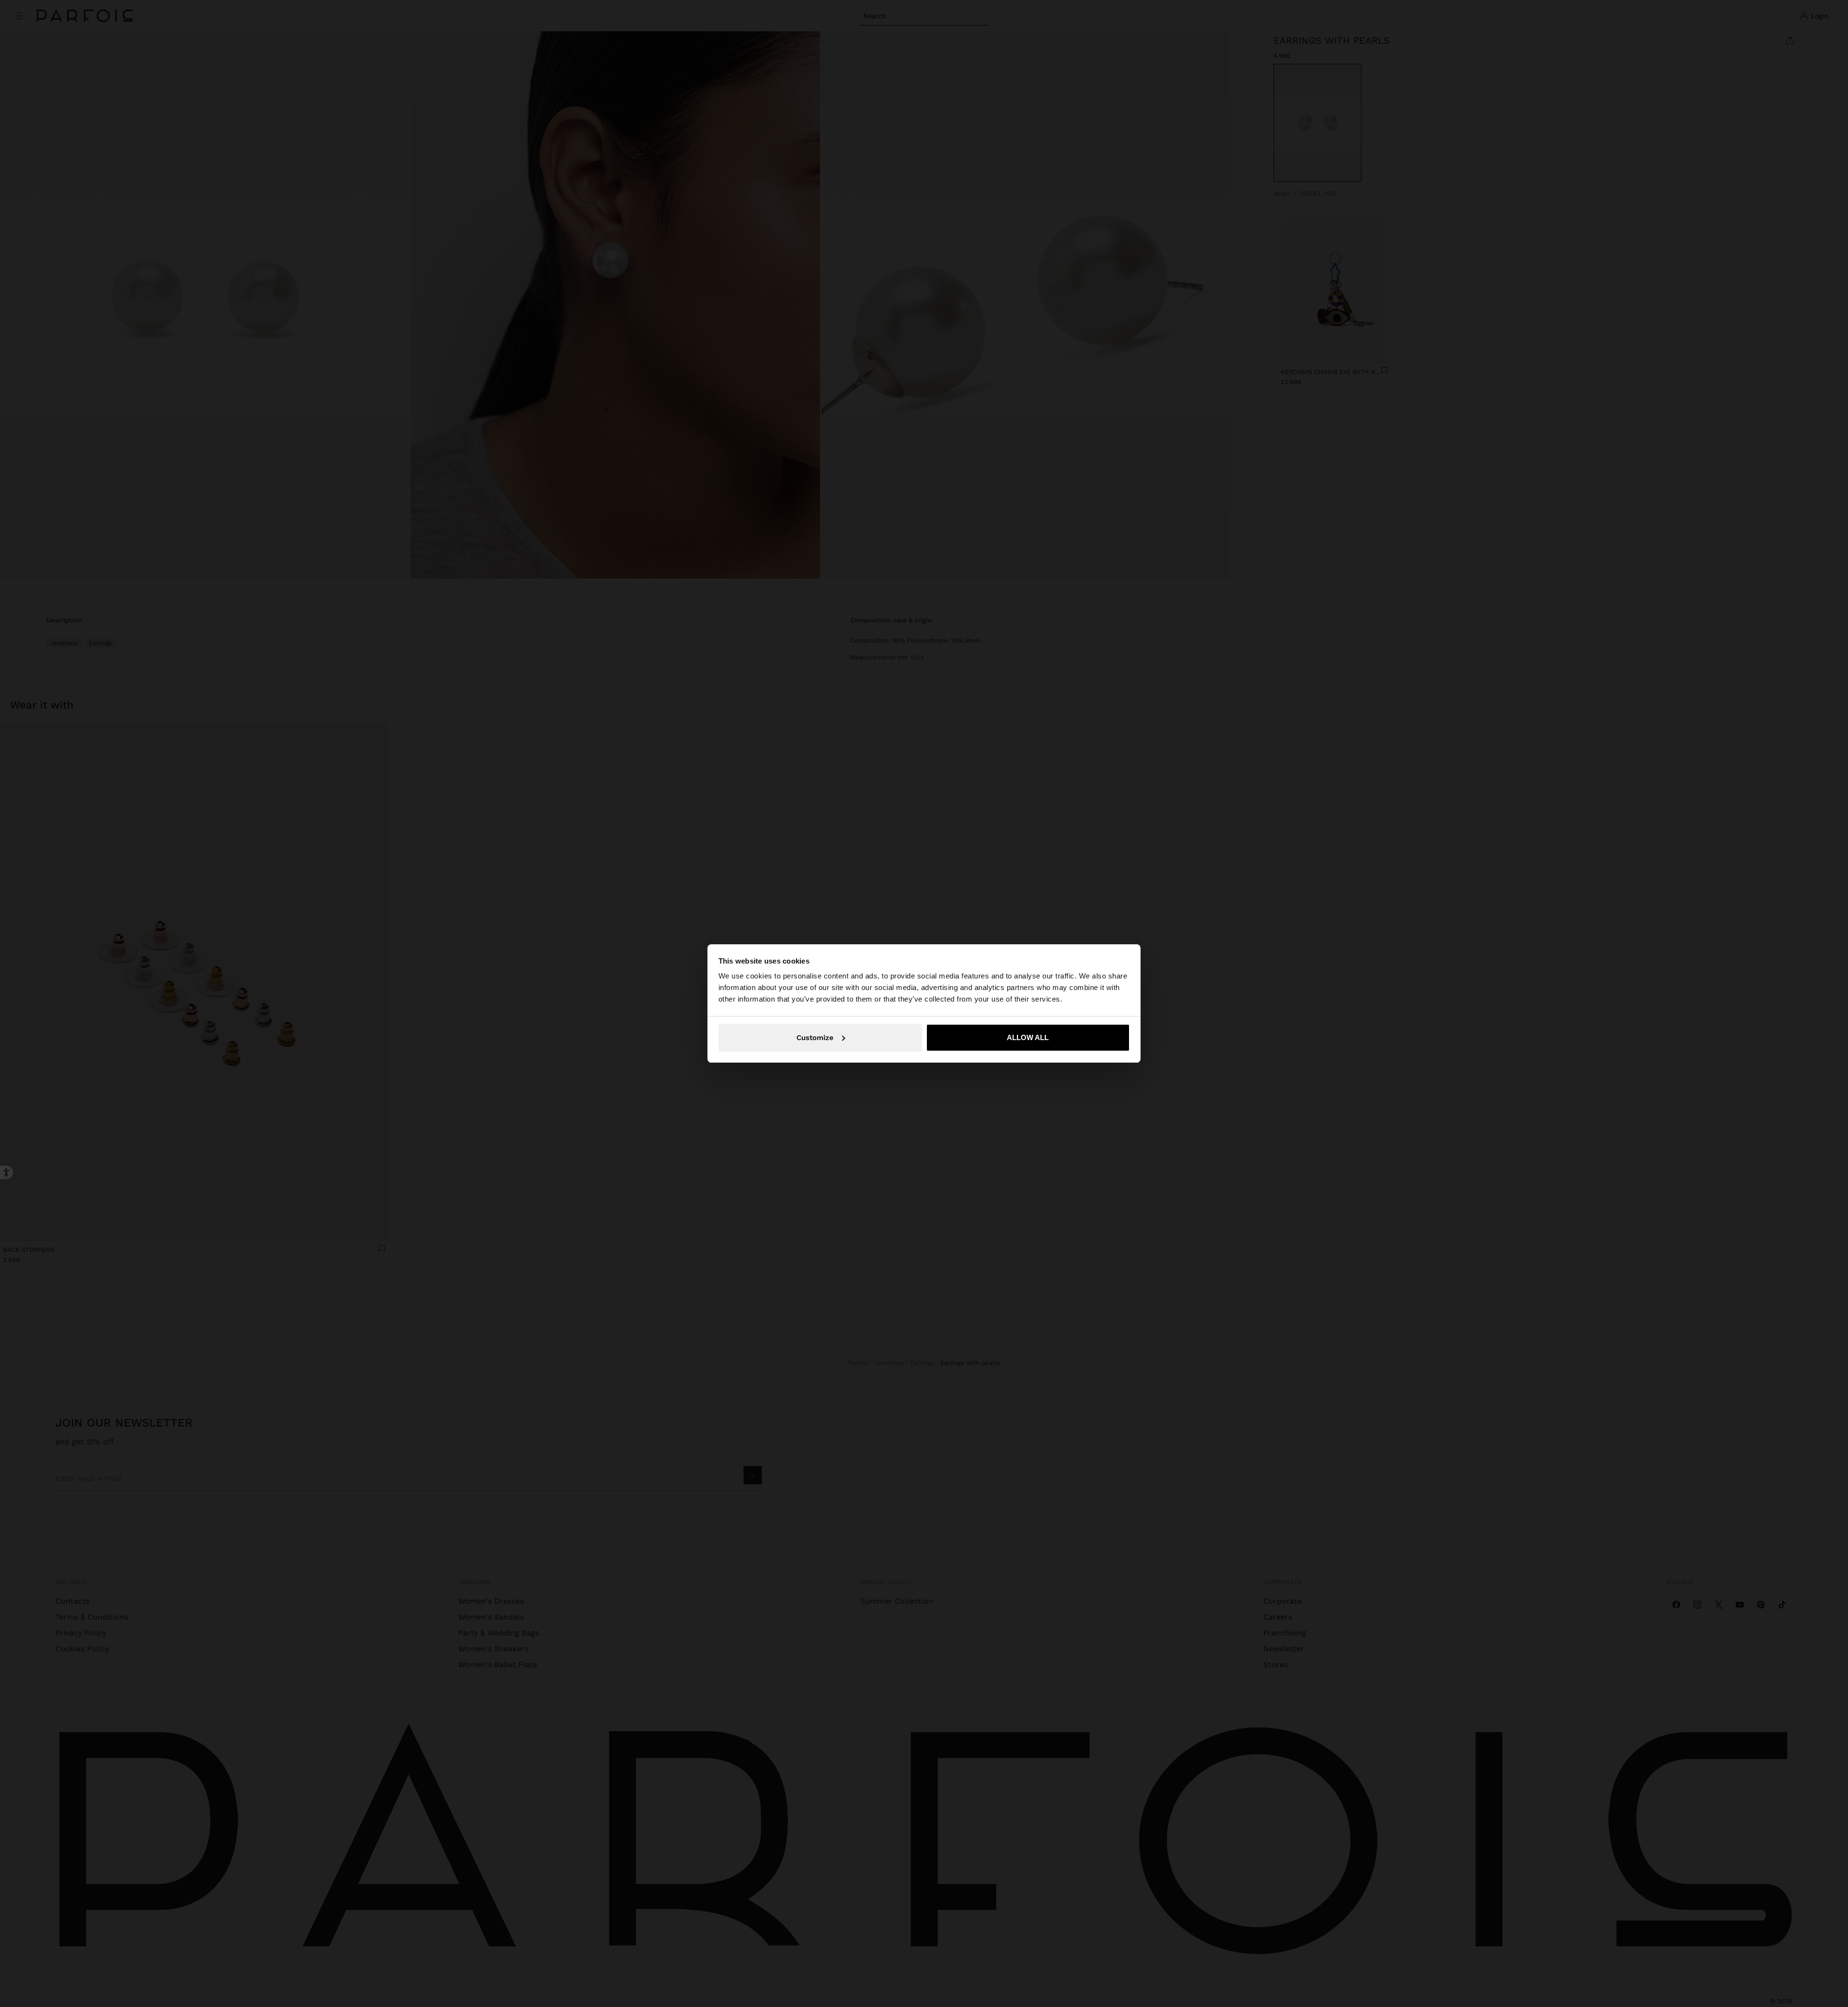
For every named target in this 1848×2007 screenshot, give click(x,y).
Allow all (1028, 1037)
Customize (815, 1038)
